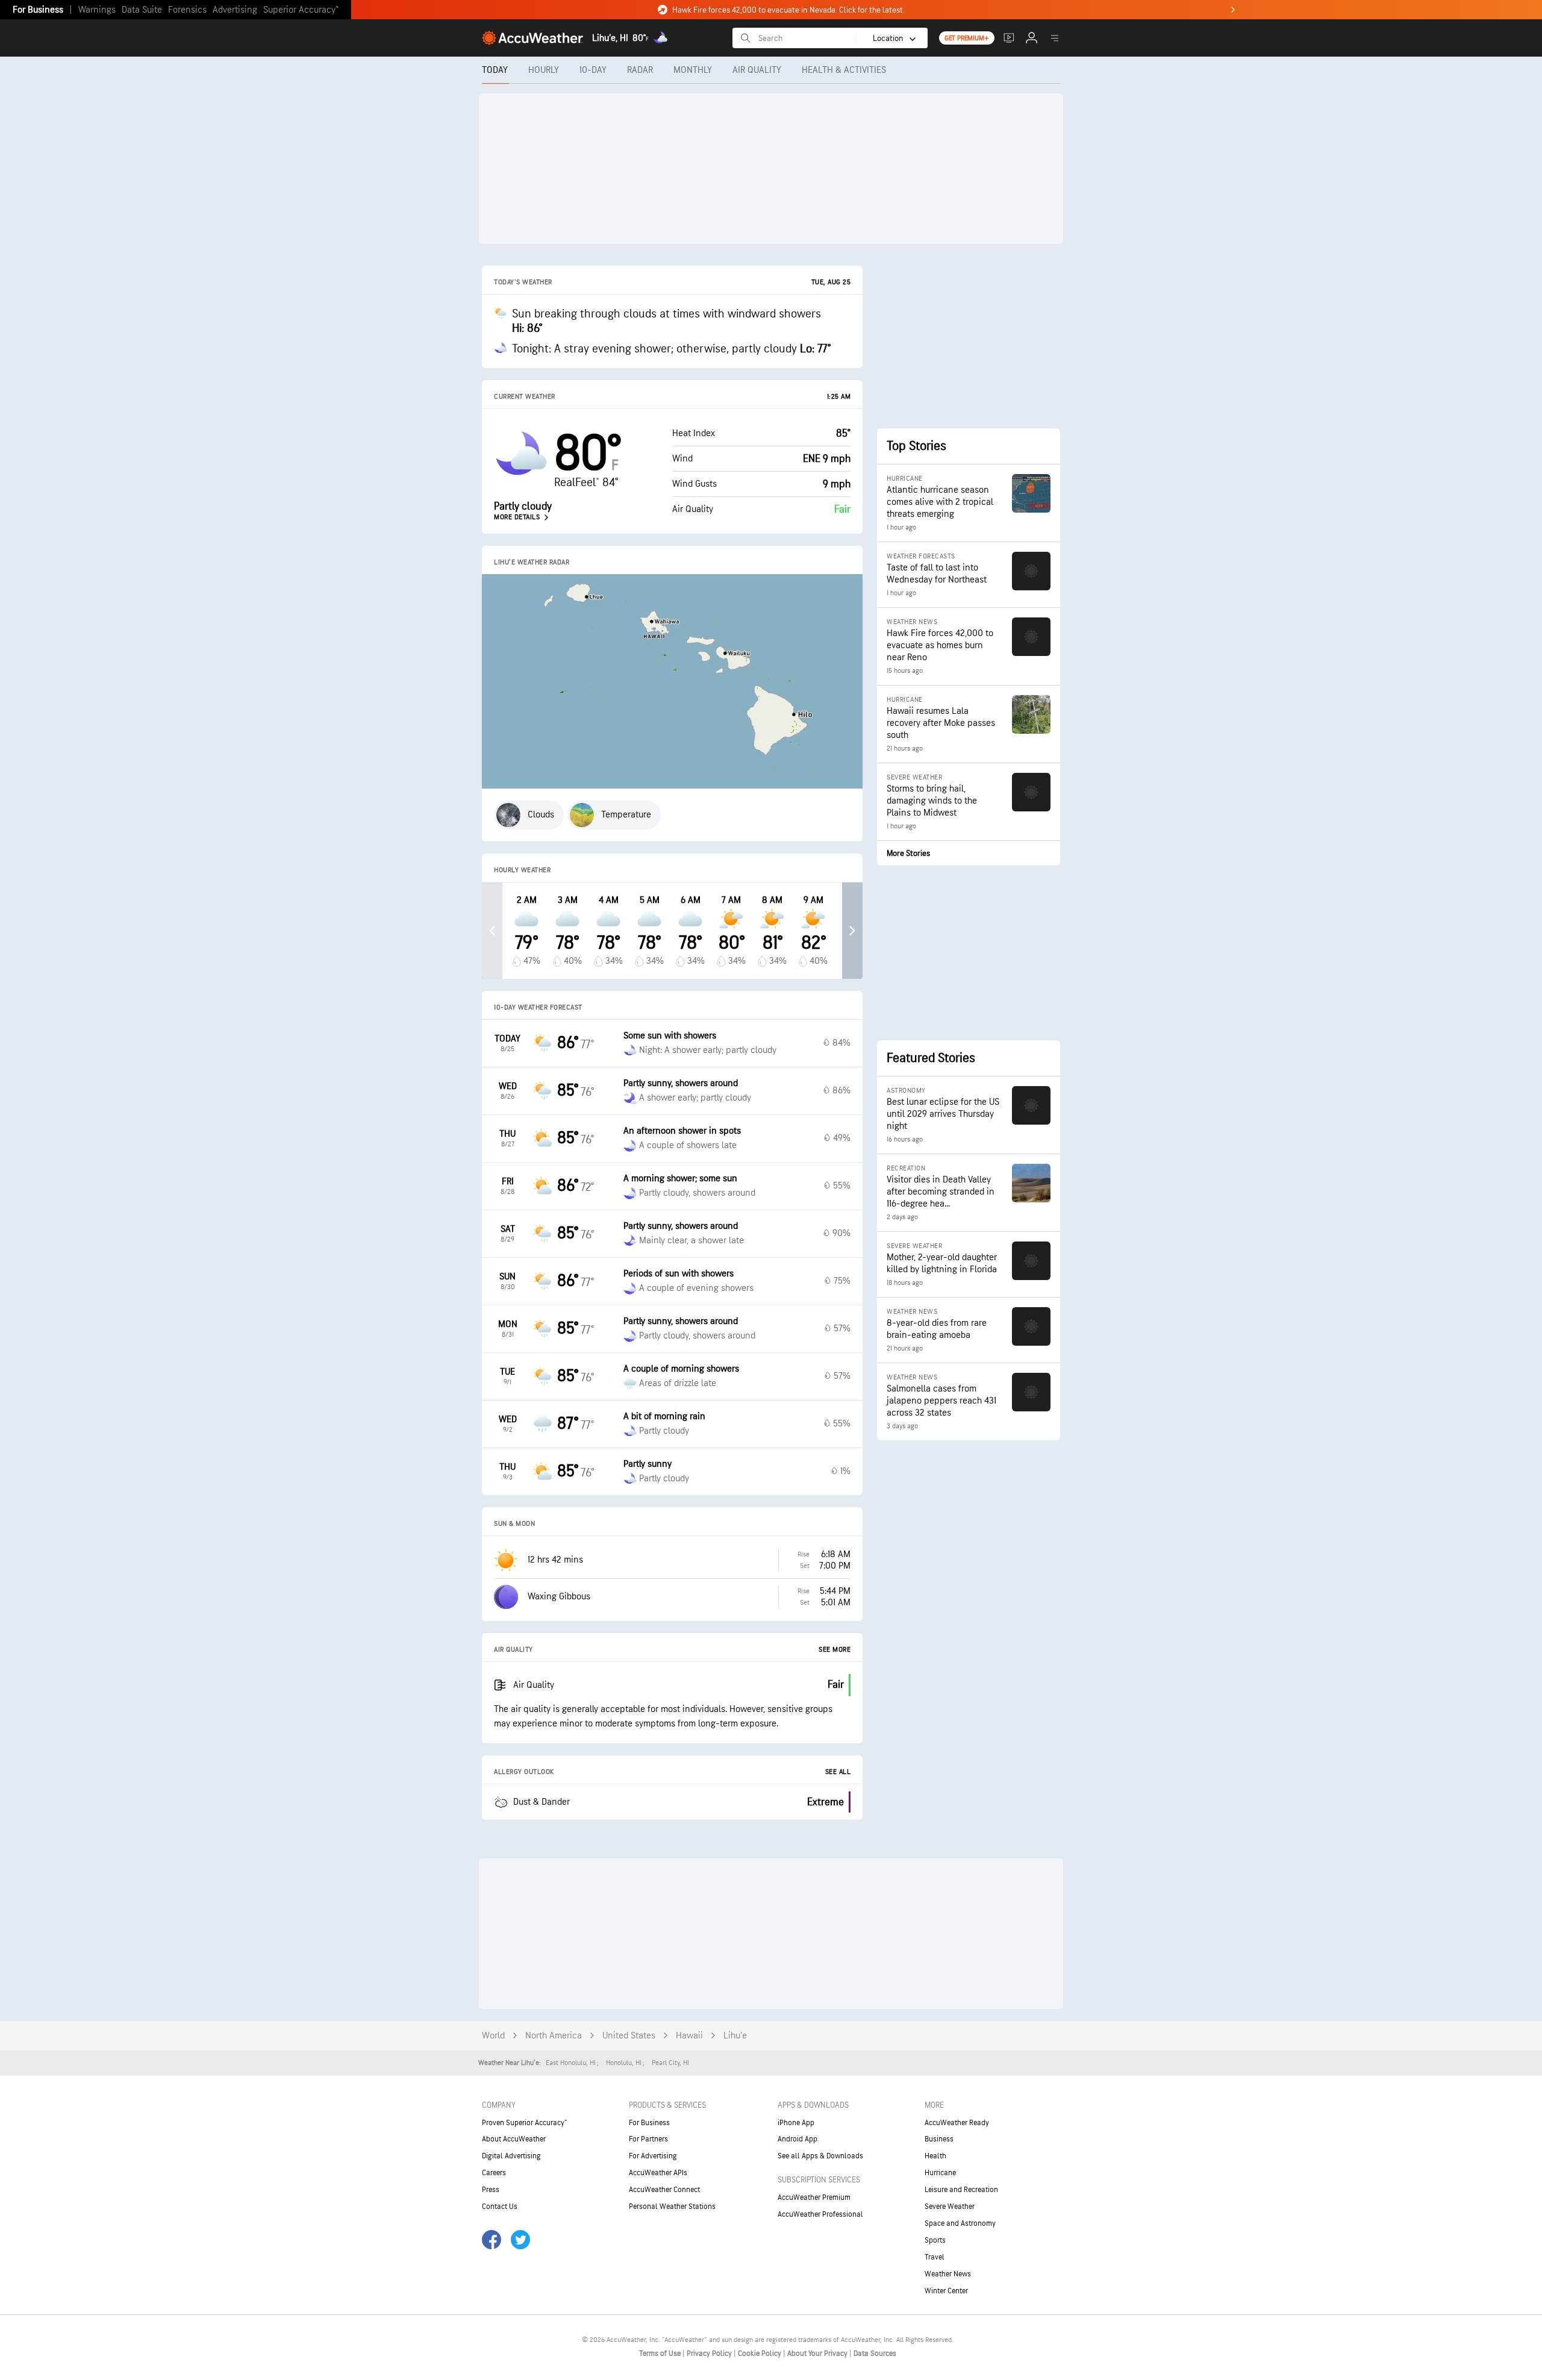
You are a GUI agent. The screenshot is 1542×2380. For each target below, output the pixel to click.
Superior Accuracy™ (301, 10)
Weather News (948, 2274)
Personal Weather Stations (672, 2207)
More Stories (908, 853)
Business (939, 2139)
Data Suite (142, 10)
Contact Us (500, 2207)
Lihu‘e (735, 2036)
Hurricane (940, 2173)
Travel (935, 2257)
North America (554, 2036)
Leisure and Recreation (961, 2190)
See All (838, 1772)
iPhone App (796, 2123)
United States (629, 2036)
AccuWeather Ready (957, 2123)
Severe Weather (950, 2207)
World (493, 2036)
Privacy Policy (710, 2353)
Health (935, 2156)
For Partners (648, 2139)
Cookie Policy (760, 2353)
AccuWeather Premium (814, 2197)
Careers (494, 2173)
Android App (798, 2139)
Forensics (187, 10)
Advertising (235, 10)
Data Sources (875, 2353)
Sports (935, 2240)
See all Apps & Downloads (820, 2156)
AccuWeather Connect (664, 2190)
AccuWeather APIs (658, 2173)
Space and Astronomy (960, 2223)
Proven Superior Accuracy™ (524, 2123)
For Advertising (653, 2156)
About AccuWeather (514, 2139)
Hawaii (689, 2036)
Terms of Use (661, 2353)
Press (491, 2190)
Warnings (97, 10)
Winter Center (946, 2291)
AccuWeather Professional (820, 2214)
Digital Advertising (511, 2156)
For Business (38, 10)
